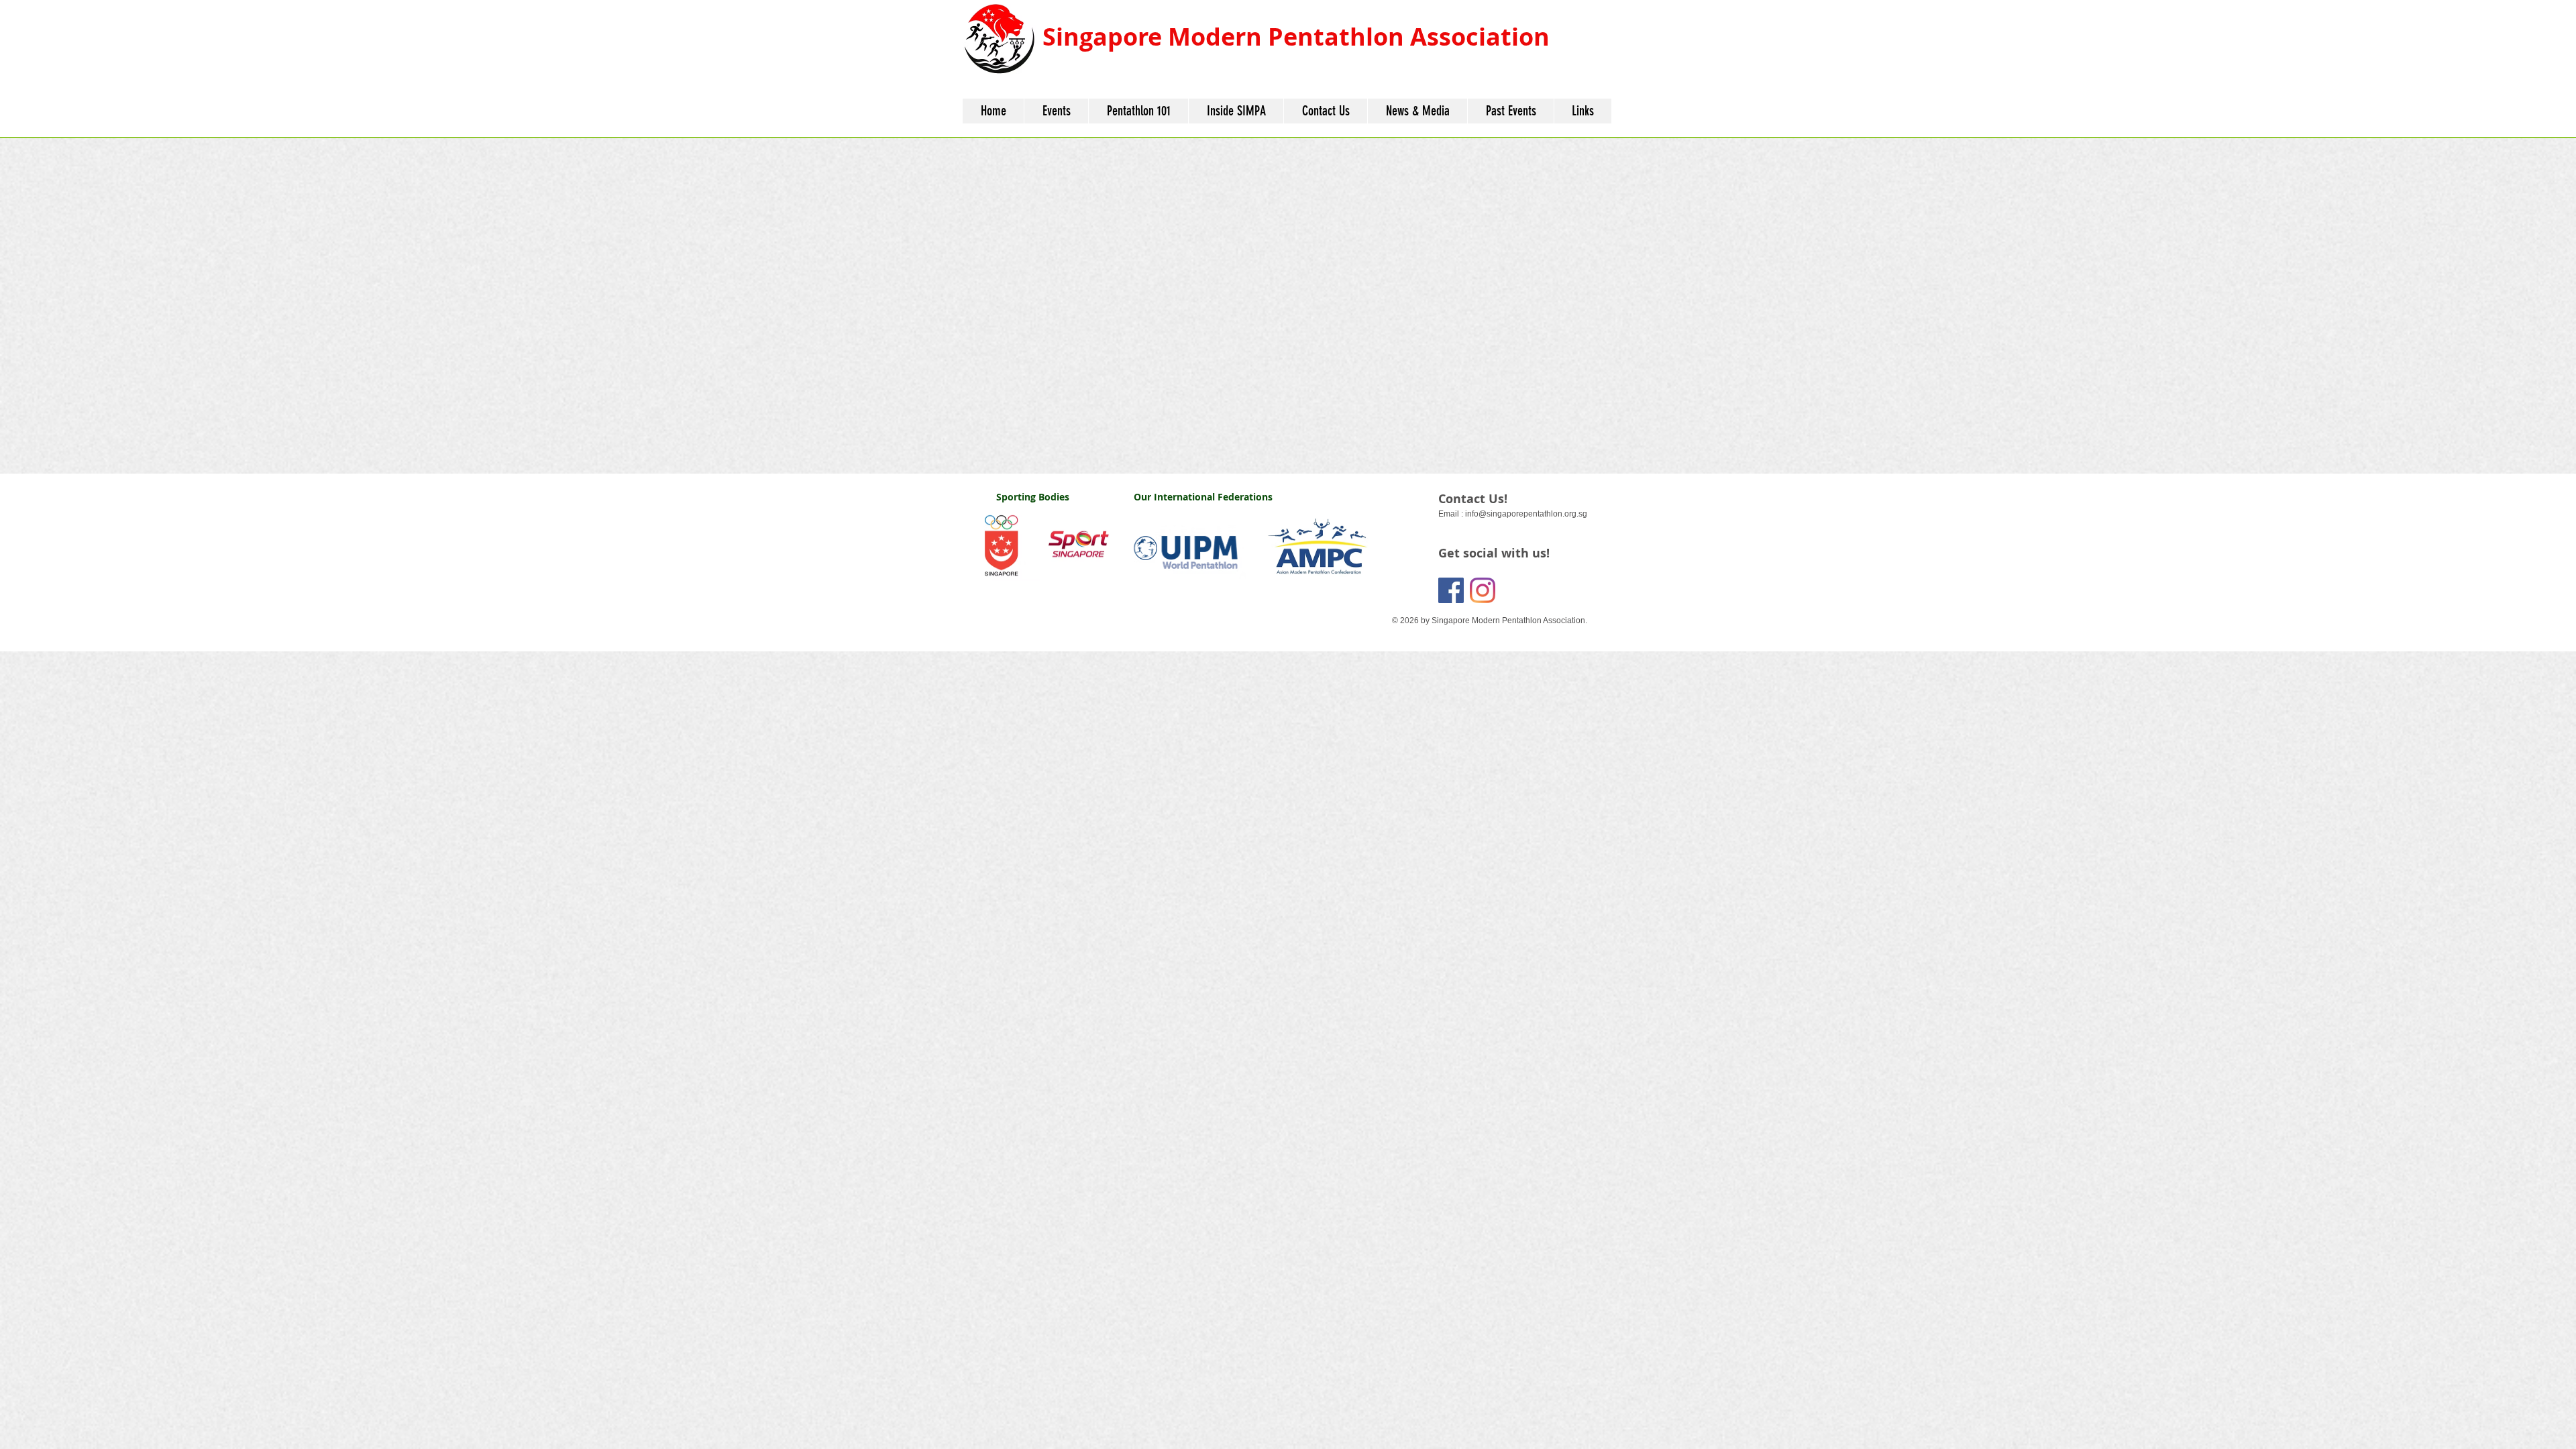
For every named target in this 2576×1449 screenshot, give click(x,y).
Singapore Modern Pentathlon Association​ (1296, 37)
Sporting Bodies (1033, 497)
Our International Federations (1203, 497)
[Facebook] (1451, 590)
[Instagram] (1483, 590)
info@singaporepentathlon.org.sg (1526, 514)
